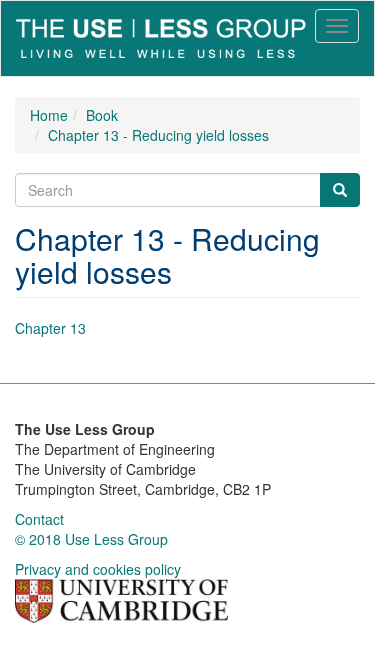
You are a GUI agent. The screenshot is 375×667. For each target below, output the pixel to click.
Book (102, 115)
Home (49, 115)
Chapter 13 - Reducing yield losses (158, 135)
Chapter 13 (50, 328)
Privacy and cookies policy (98, 569)
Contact (39, 519)
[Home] (161, 38)
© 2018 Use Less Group (91, 539)
